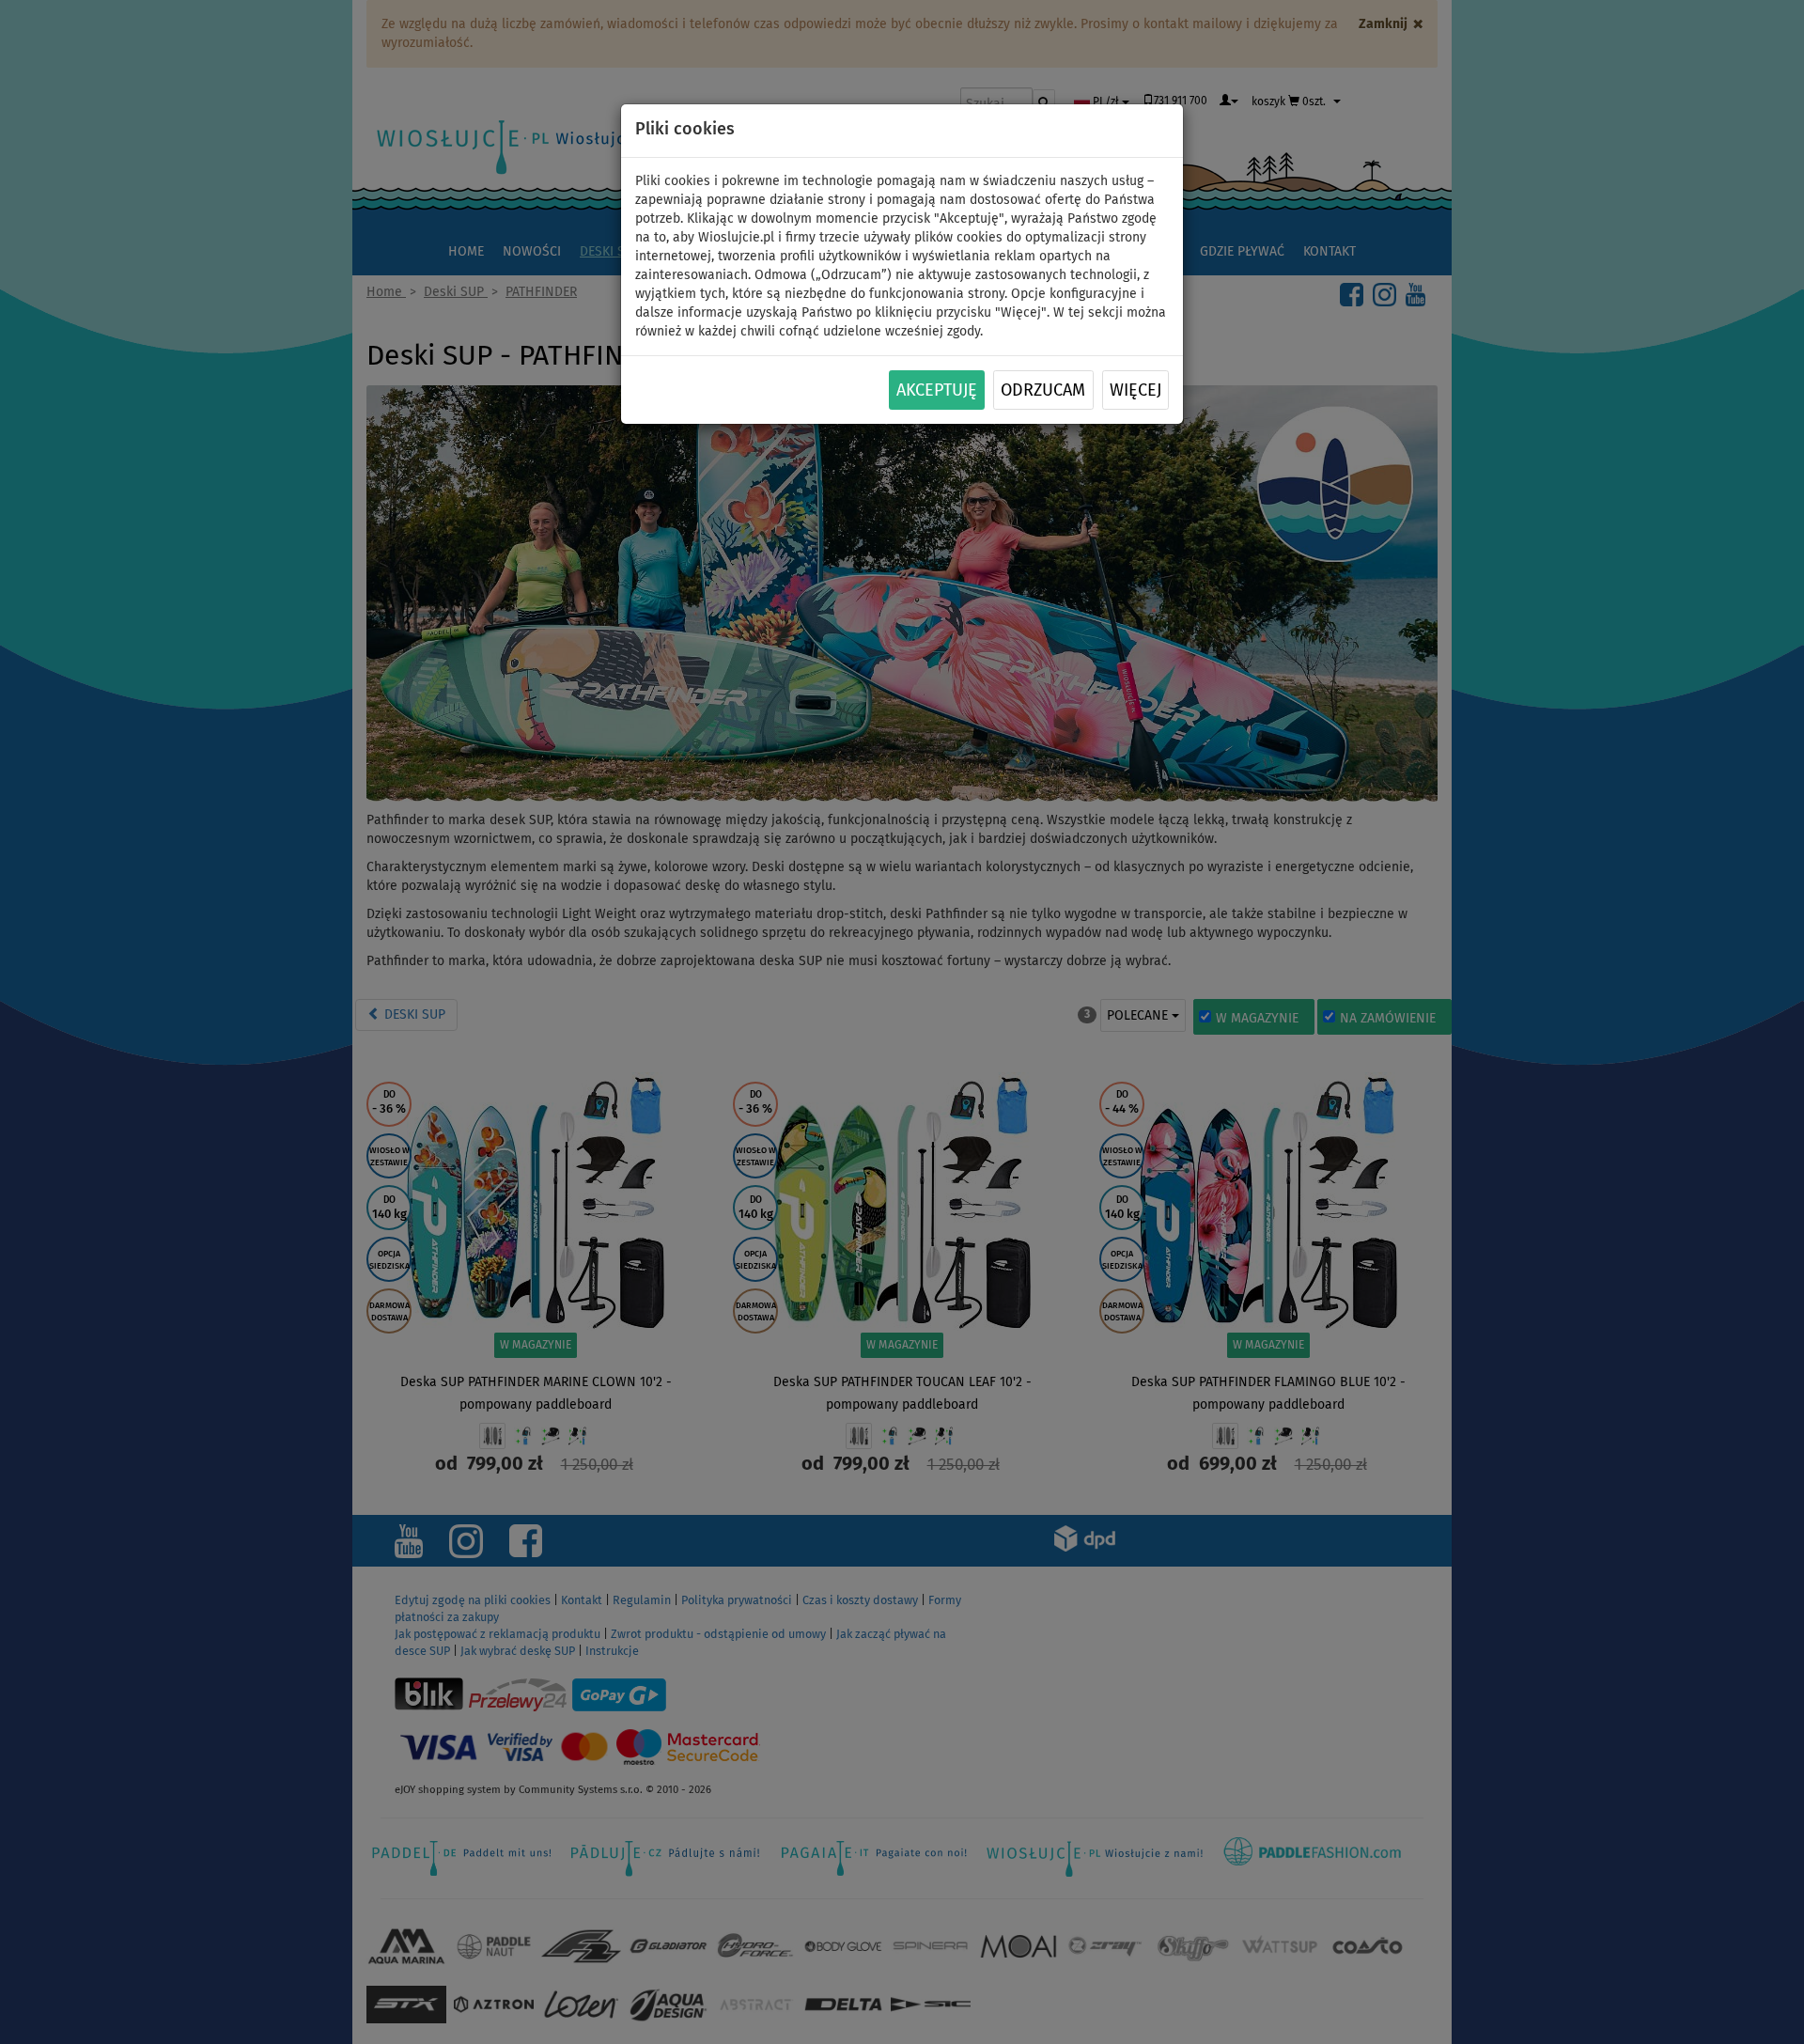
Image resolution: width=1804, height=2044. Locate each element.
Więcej (1135, 391)
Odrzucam (1043, 391)
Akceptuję (937, 391)
